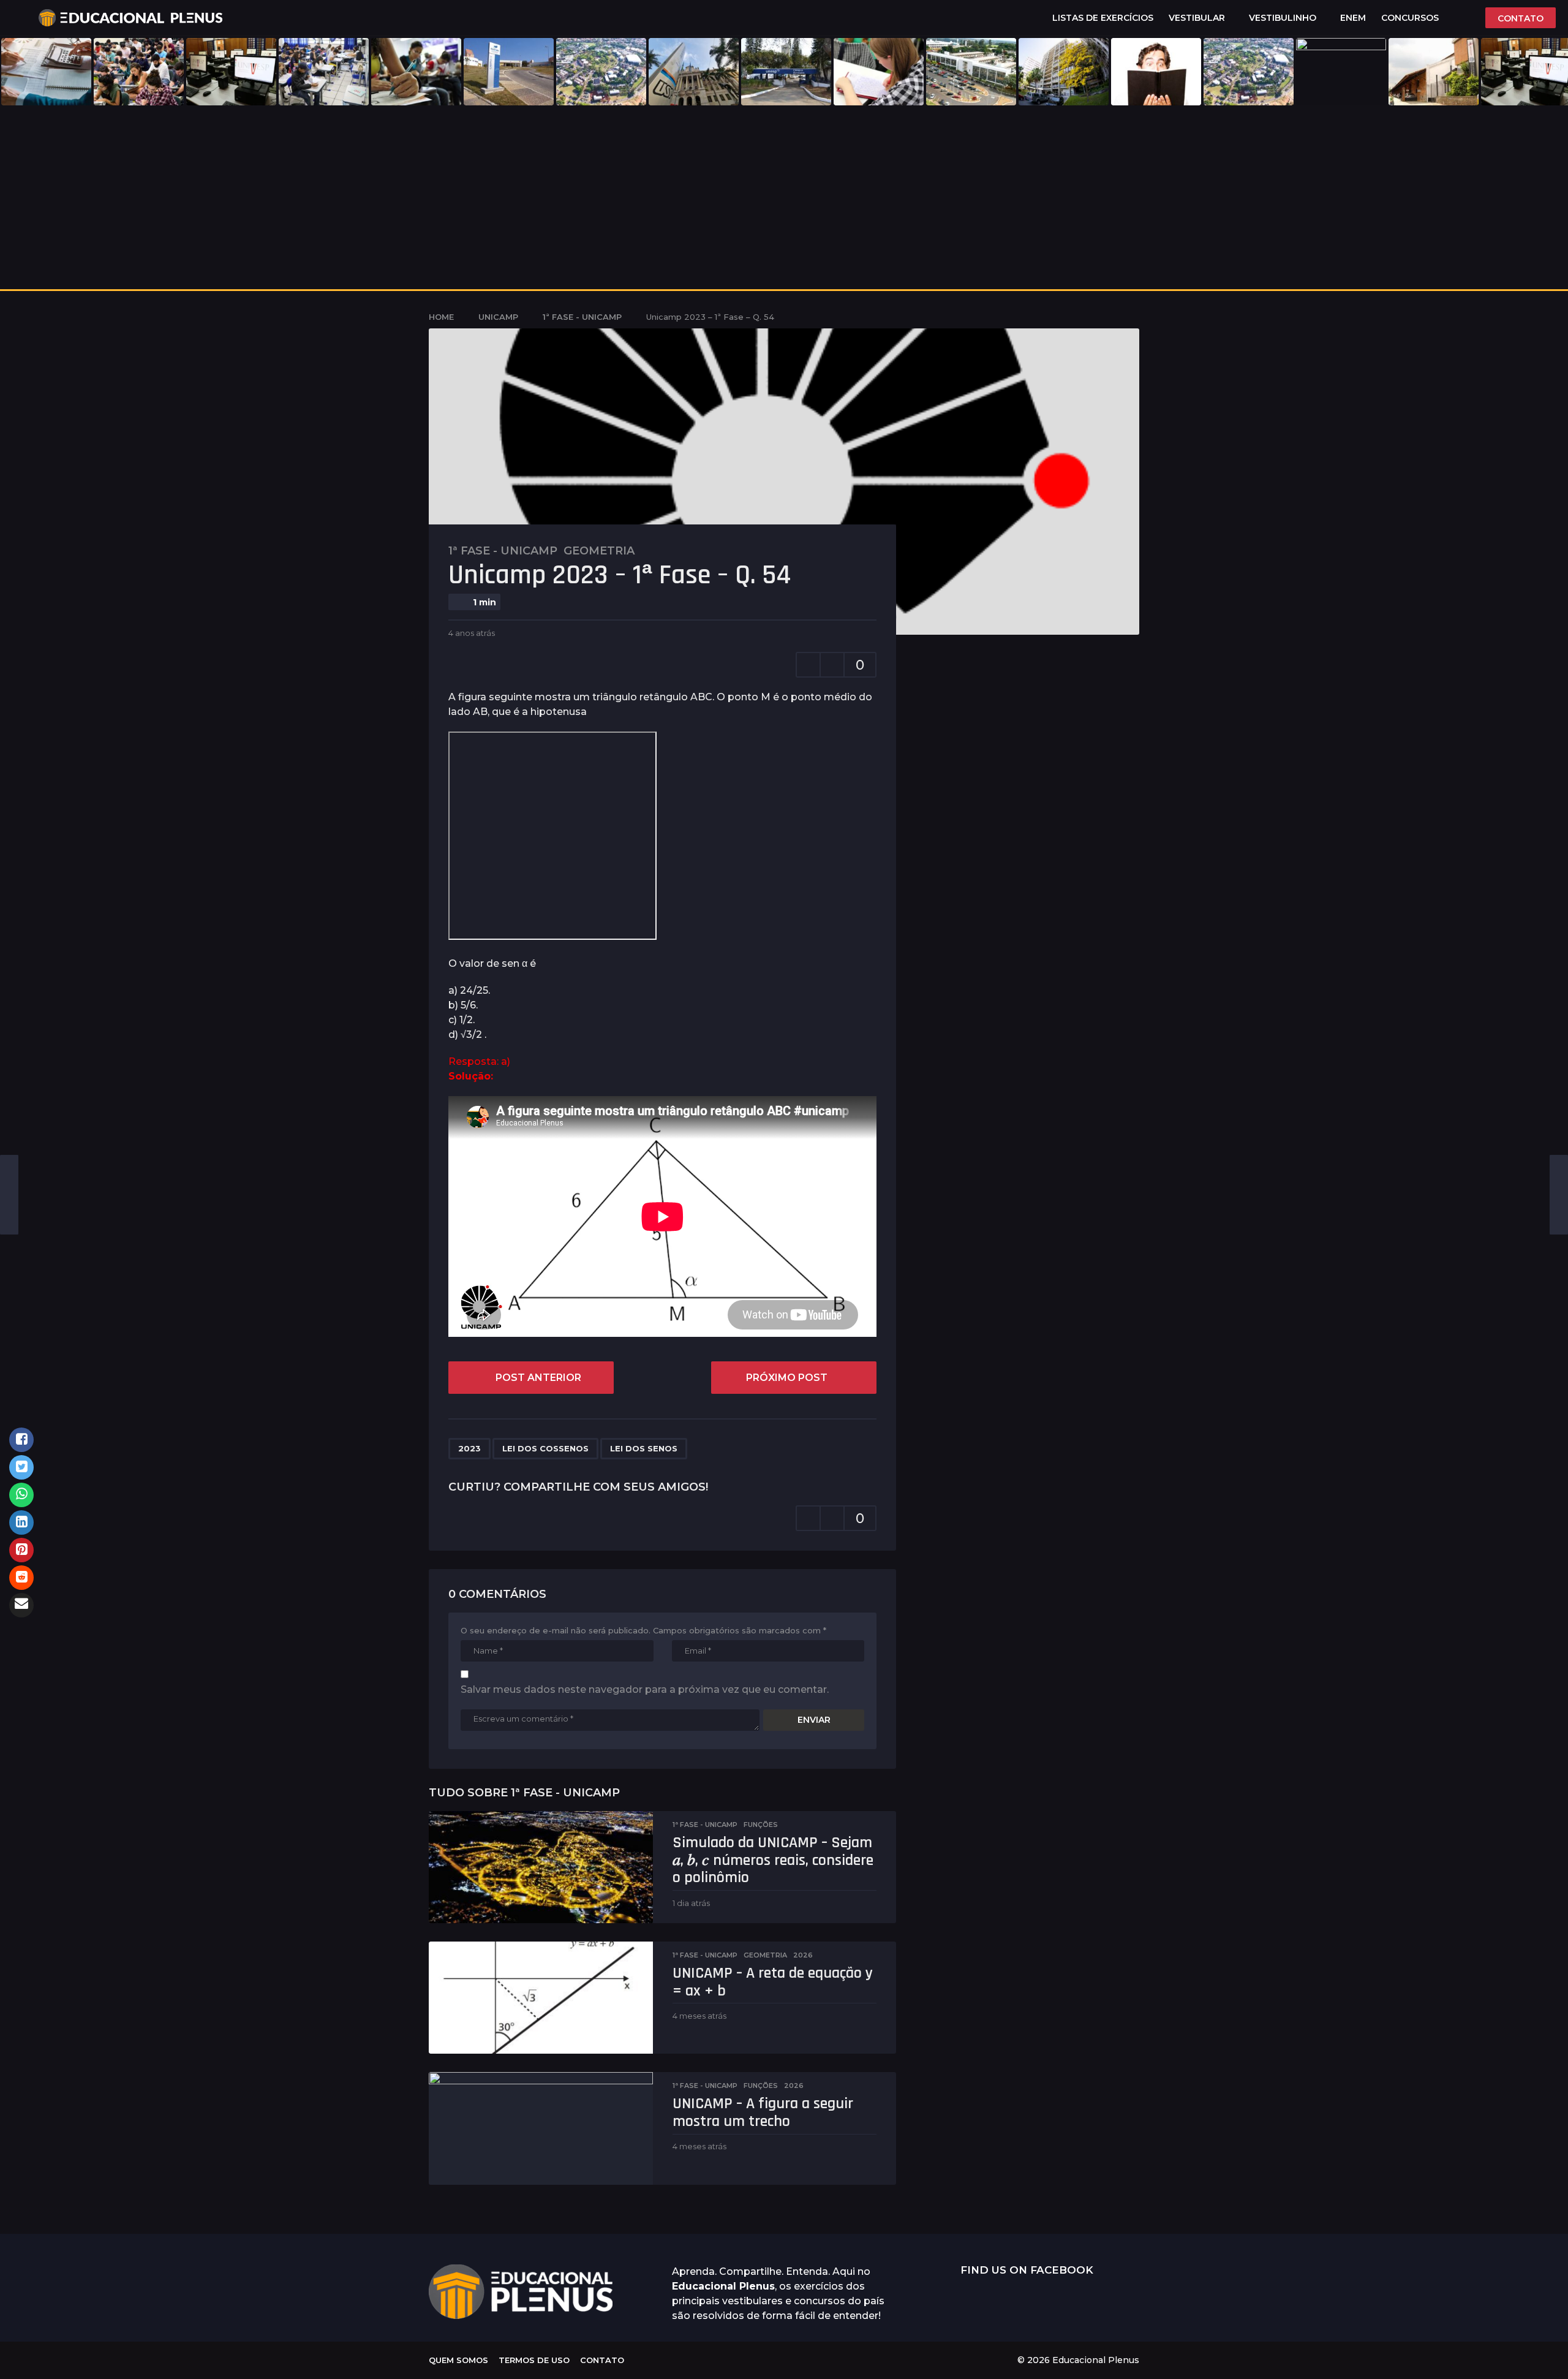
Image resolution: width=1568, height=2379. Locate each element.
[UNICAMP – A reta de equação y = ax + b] (541, 1998)
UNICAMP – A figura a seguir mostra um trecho (763, 2112)
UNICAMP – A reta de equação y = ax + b (773, 1982)
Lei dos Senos (644, 1448)
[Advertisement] (784, 197)
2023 (469, 1448)
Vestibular (1197, 18)
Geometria (599, 551)
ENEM (1353, 18)
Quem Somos (458, 2360)
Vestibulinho (1283, 18)
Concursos (1410, 18)
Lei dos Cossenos (545, 1448)
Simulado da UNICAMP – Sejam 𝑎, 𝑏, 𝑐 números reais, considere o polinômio (773, 1860)
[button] (19, 18)
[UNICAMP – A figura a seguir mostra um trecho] (541, 2128)
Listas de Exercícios (1103, 18)
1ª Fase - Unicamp (503, 551)
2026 (803, 1955)
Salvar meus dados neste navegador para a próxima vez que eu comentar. (645, 1689)
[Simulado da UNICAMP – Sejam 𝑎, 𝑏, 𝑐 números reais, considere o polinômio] (541, 1867)
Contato (602, 2360)
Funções (761, 1825)
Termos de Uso (534, 2360)
